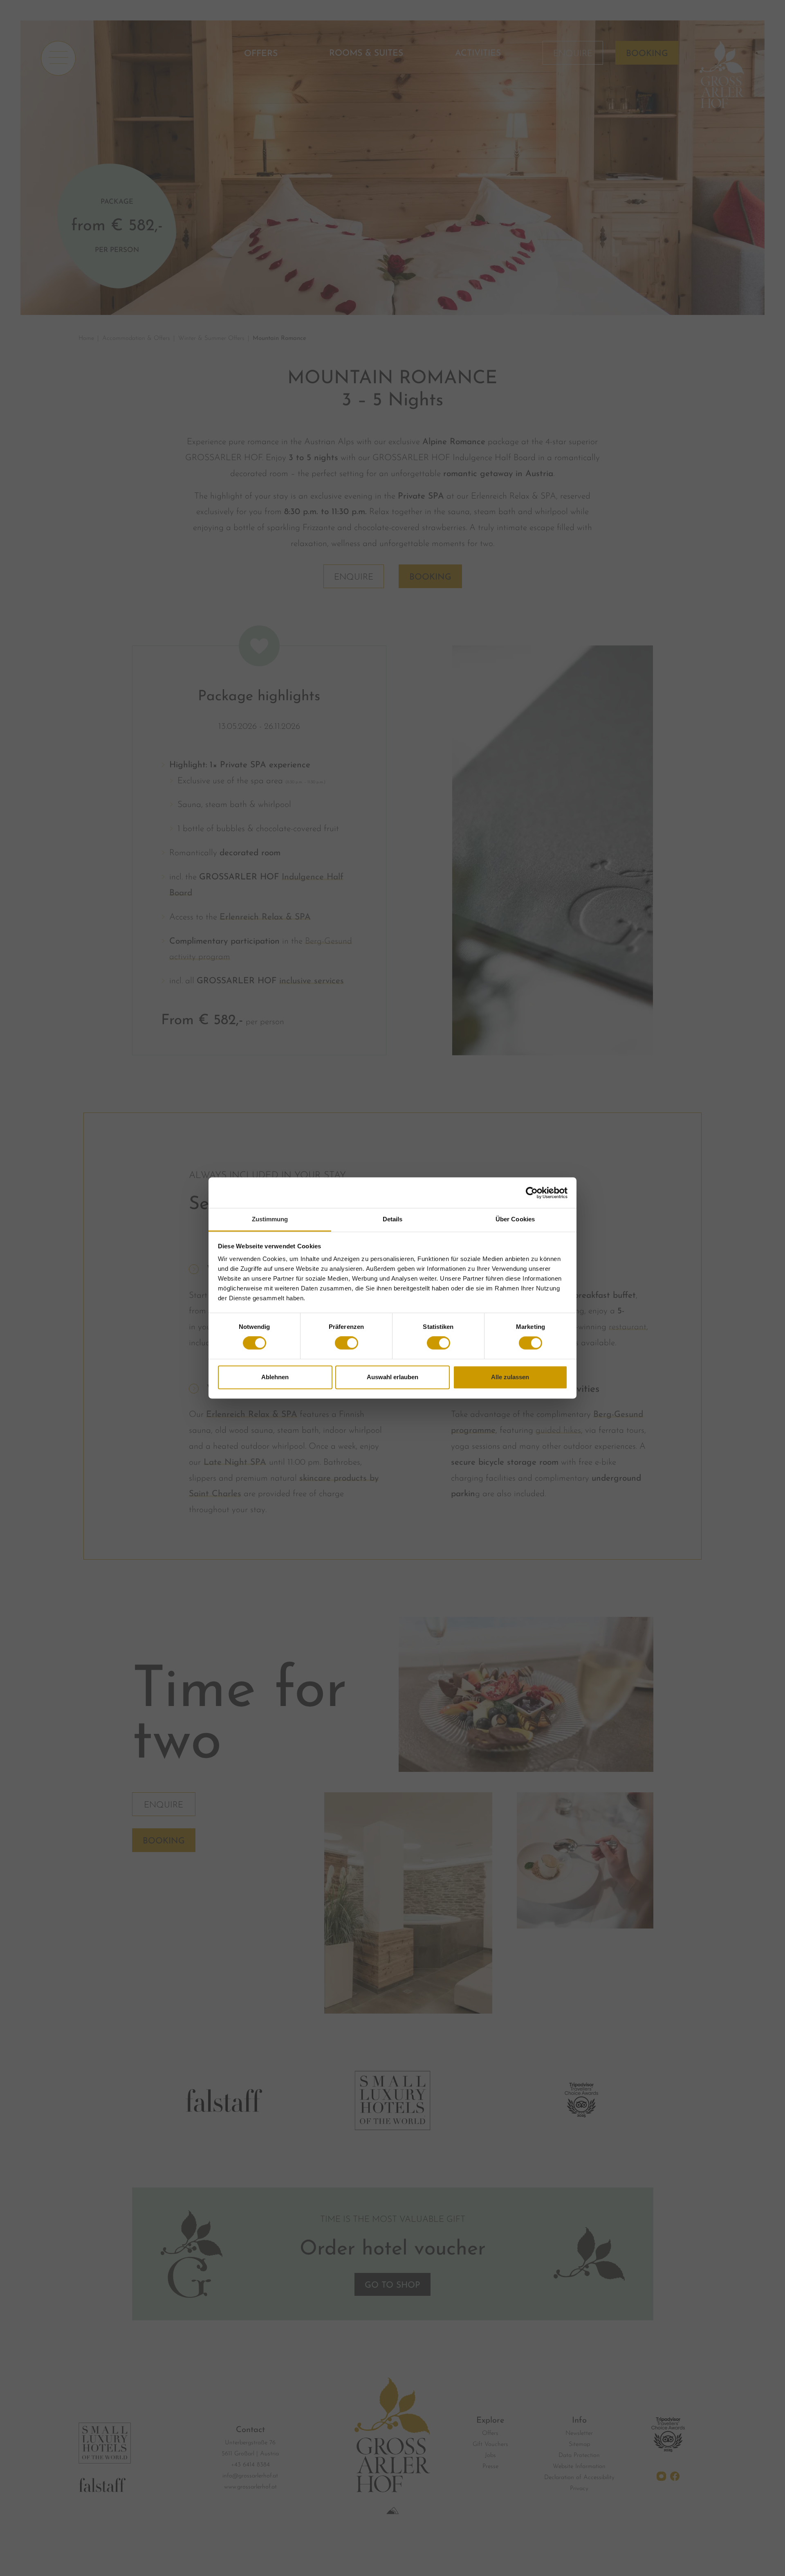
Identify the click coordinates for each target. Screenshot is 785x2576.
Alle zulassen (510, 1377)
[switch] (347, 1343)
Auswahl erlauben (392, 1377)
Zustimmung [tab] (270, 1219)
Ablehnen (275, 1377)
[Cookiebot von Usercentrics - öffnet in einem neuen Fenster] (532, 1193)
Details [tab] (393, 1219)
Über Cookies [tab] (515, 1219)
